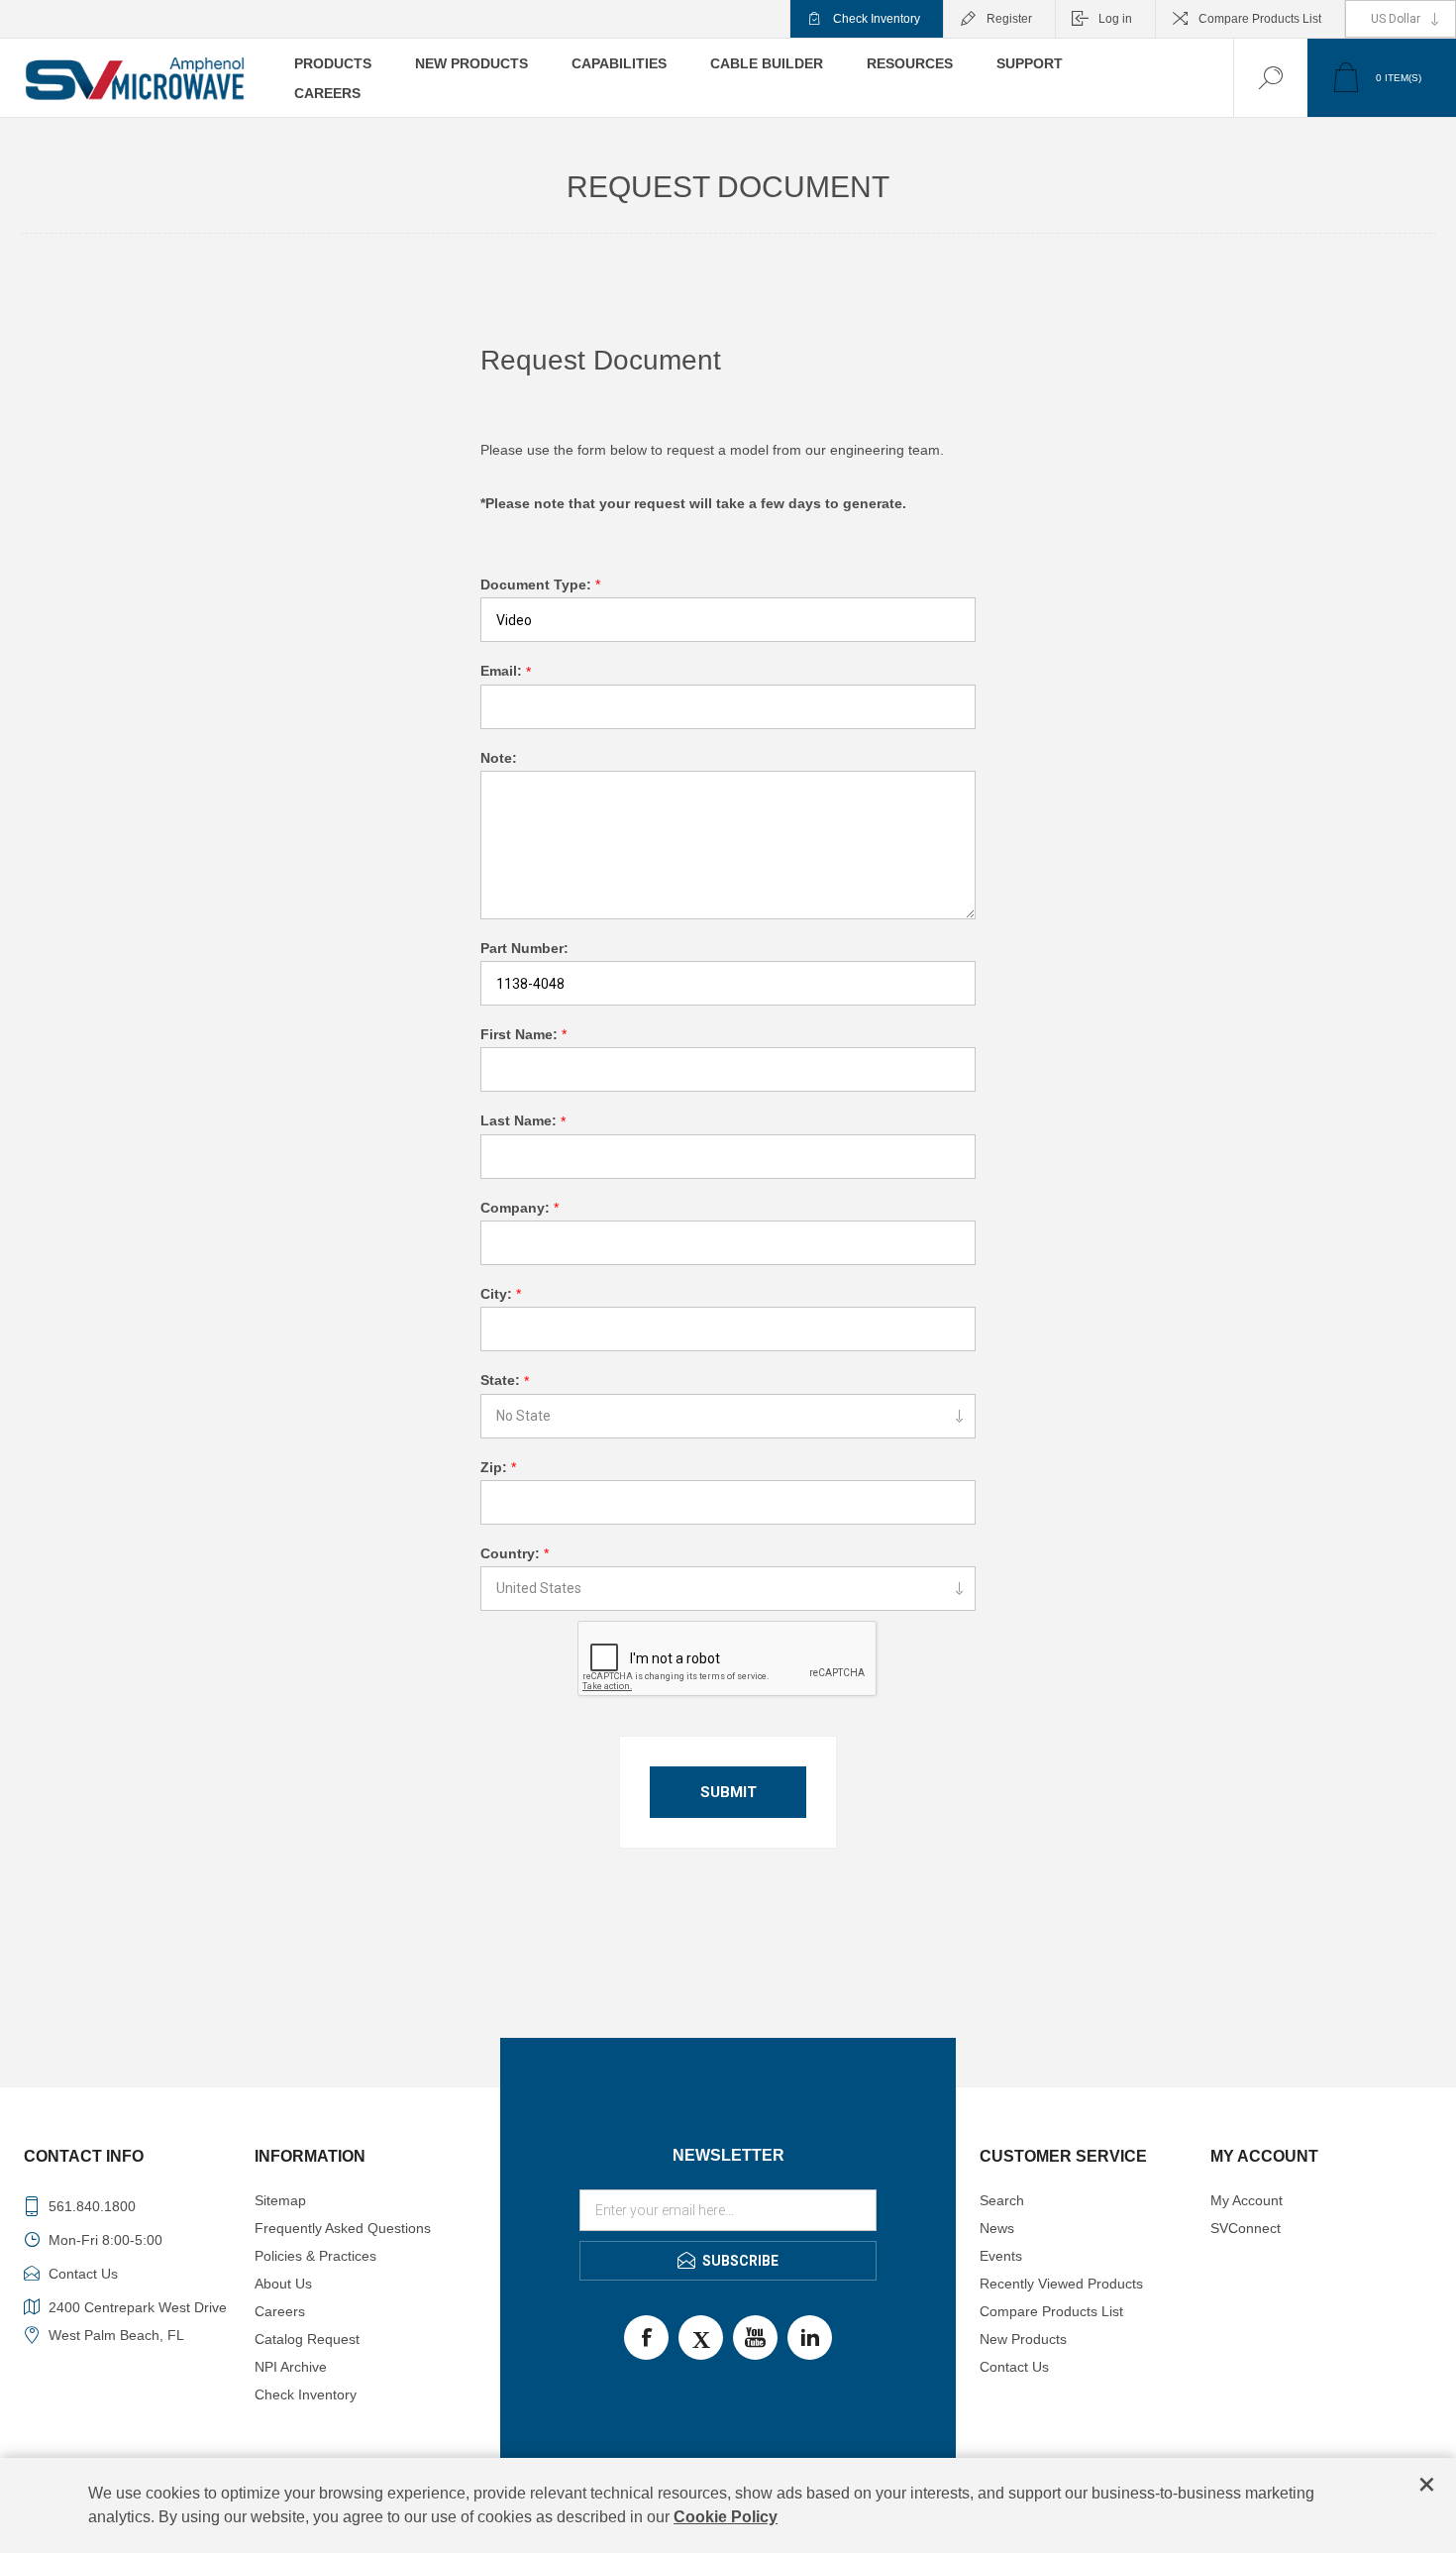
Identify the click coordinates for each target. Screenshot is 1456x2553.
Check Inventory (877, 19)
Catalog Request (307, 2339)
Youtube (755, 2338)
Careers (280, 2311)
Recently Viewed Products (1061, 2284)
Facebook (646, 2338)
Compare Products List (1260, 19)
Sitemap (280, 2200)
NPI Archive (291, 2367)
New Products (1023, 2339)
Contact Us (1014, 2367)
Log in (1115, 19)
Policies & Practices (315, 2256)
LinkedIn (810, 2338)
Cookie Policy (726, 2517)
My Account (1247, 2200)
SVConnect (1246, 2228)
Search (1002, 2200)
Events (1001, 2256)
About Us (283, 2284)
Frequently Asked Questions (343, 2228)
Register (1009, 19)
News (997, 2228)
